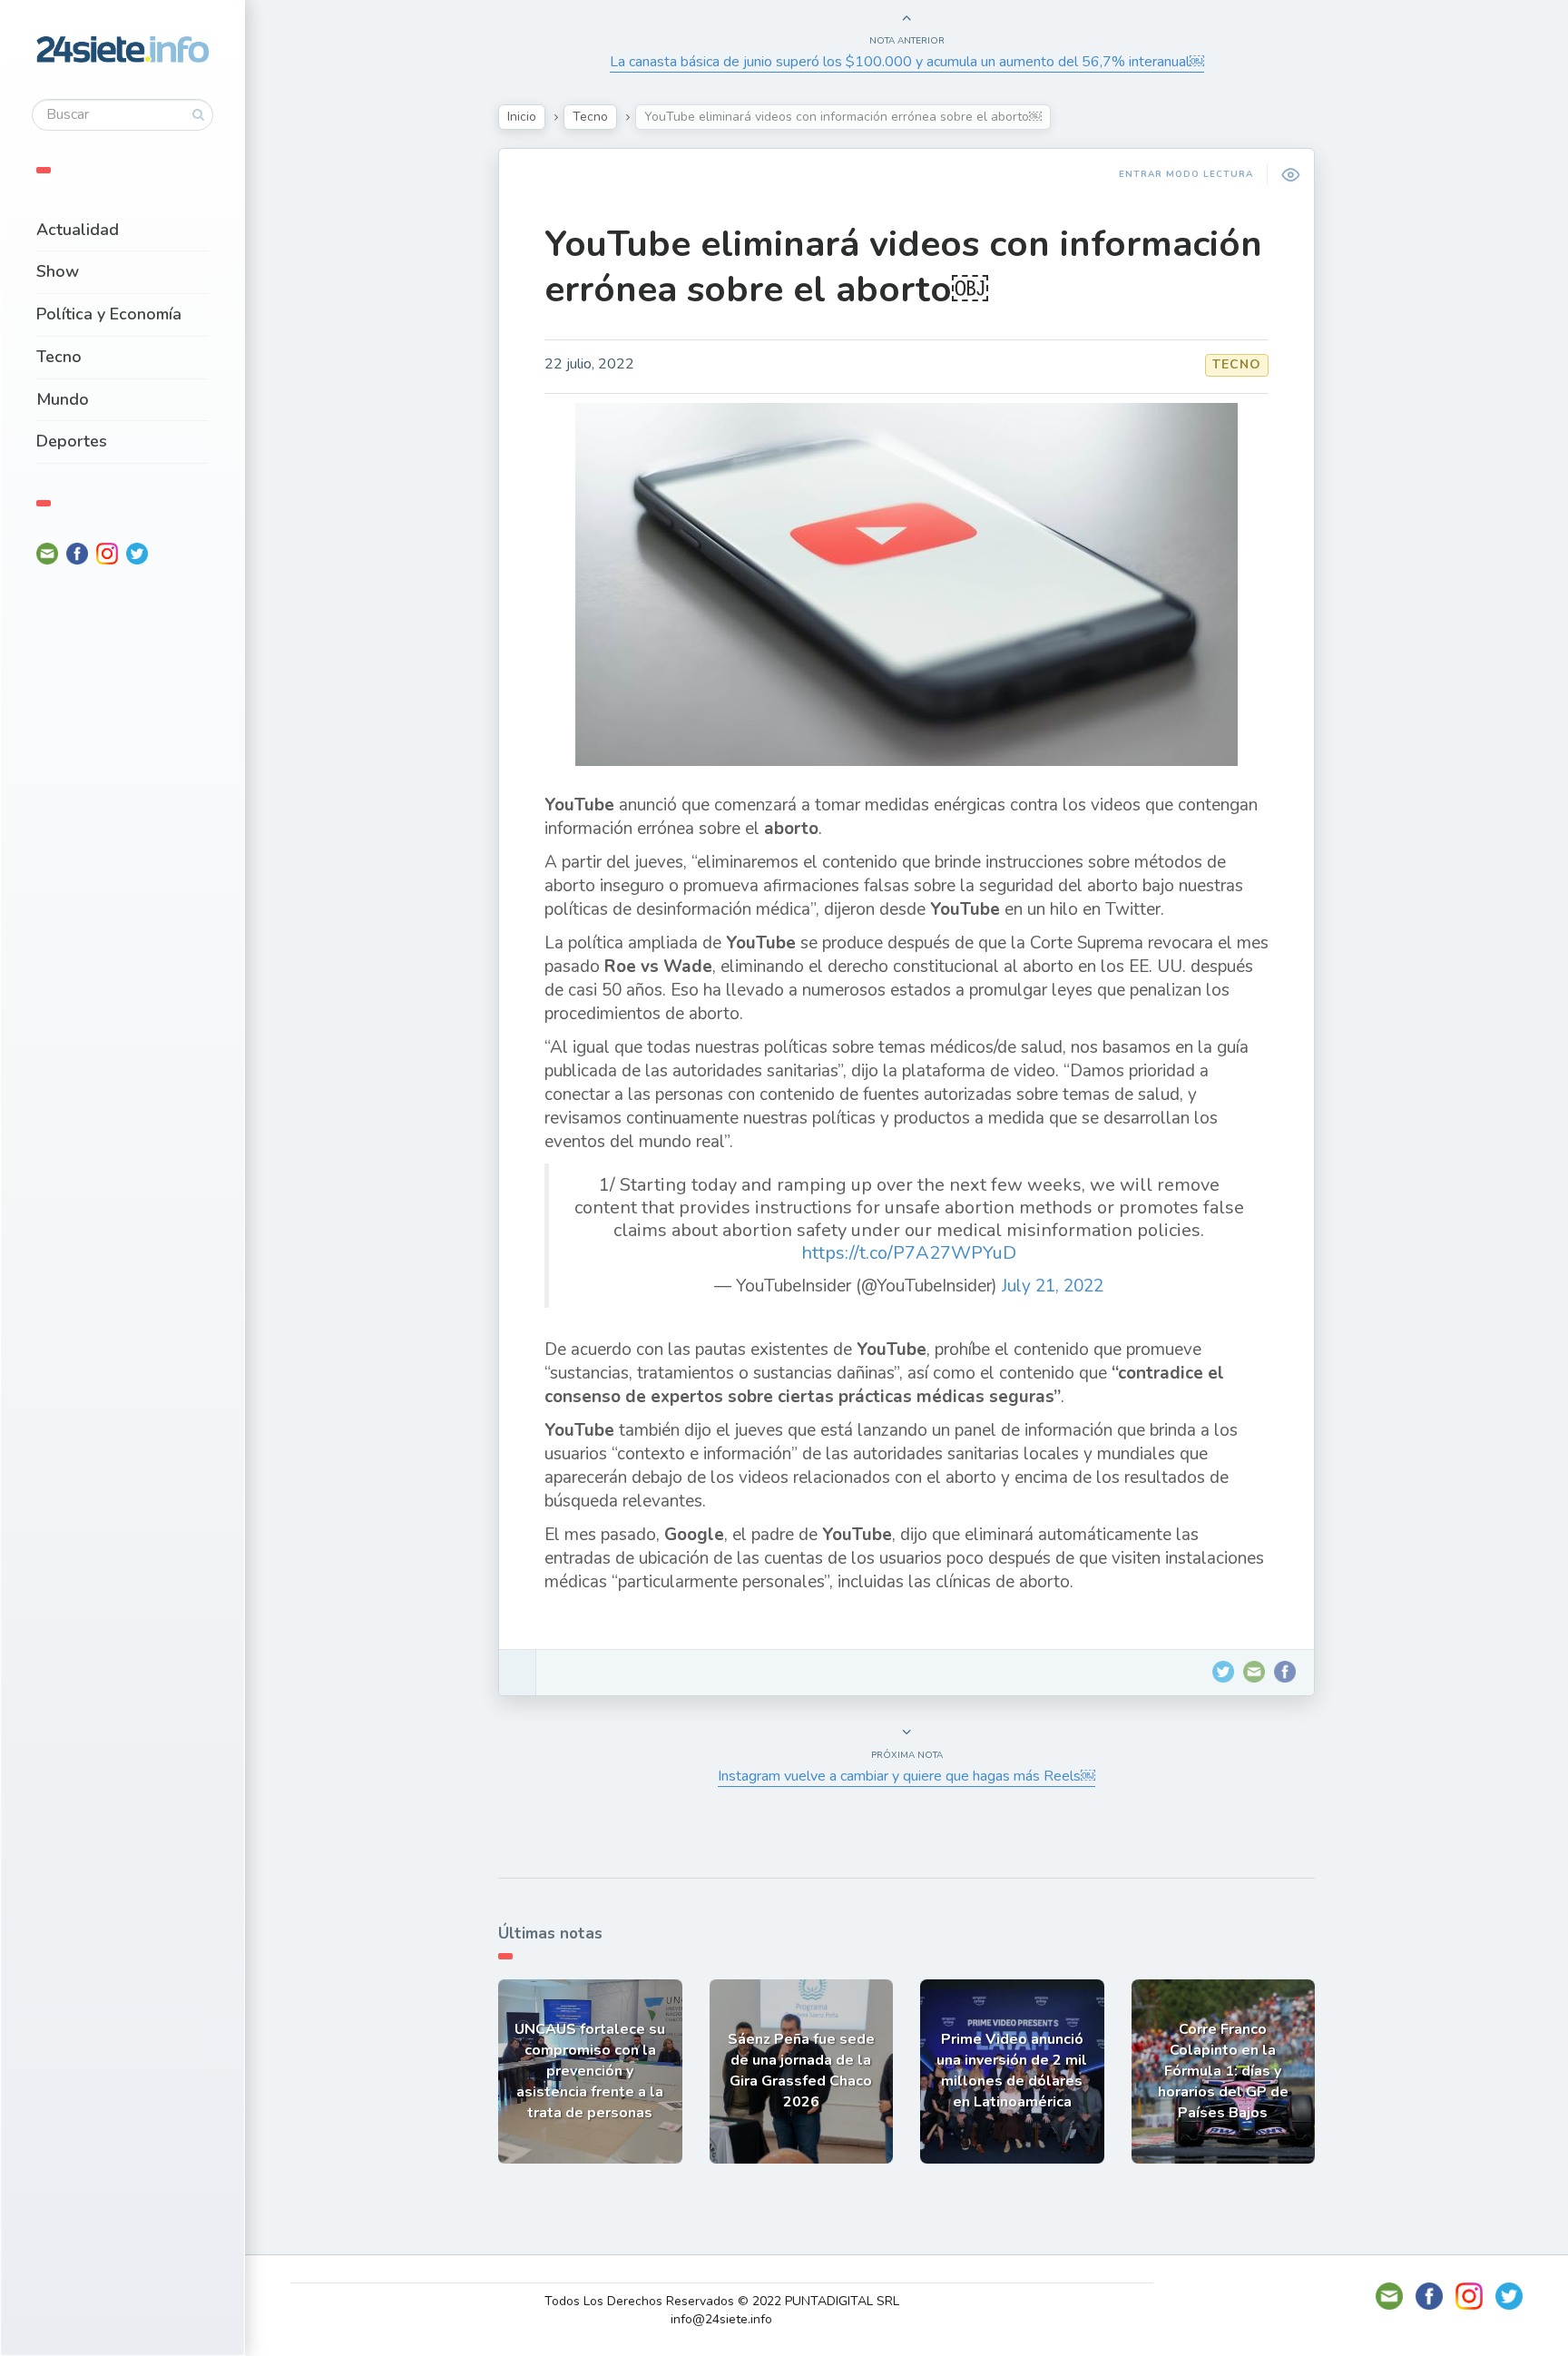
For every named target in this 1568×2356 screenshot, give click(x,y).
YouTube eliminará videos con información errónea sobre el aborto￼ (903, 267)
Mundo (63, 399)
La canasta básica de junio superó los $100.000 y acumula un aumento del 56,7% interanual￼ (907, 62)
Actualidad (78, 230)
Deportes (72, 441)
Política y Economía (109, 314)
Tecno (59, 357)
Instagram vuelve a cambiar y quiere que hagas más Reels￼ (906, 1776)
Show (58, 271)
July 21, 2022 (1053, 1286)
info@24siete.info (721, 2319)
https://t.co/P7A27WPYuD (909, 1253)
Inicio (522, 117)
